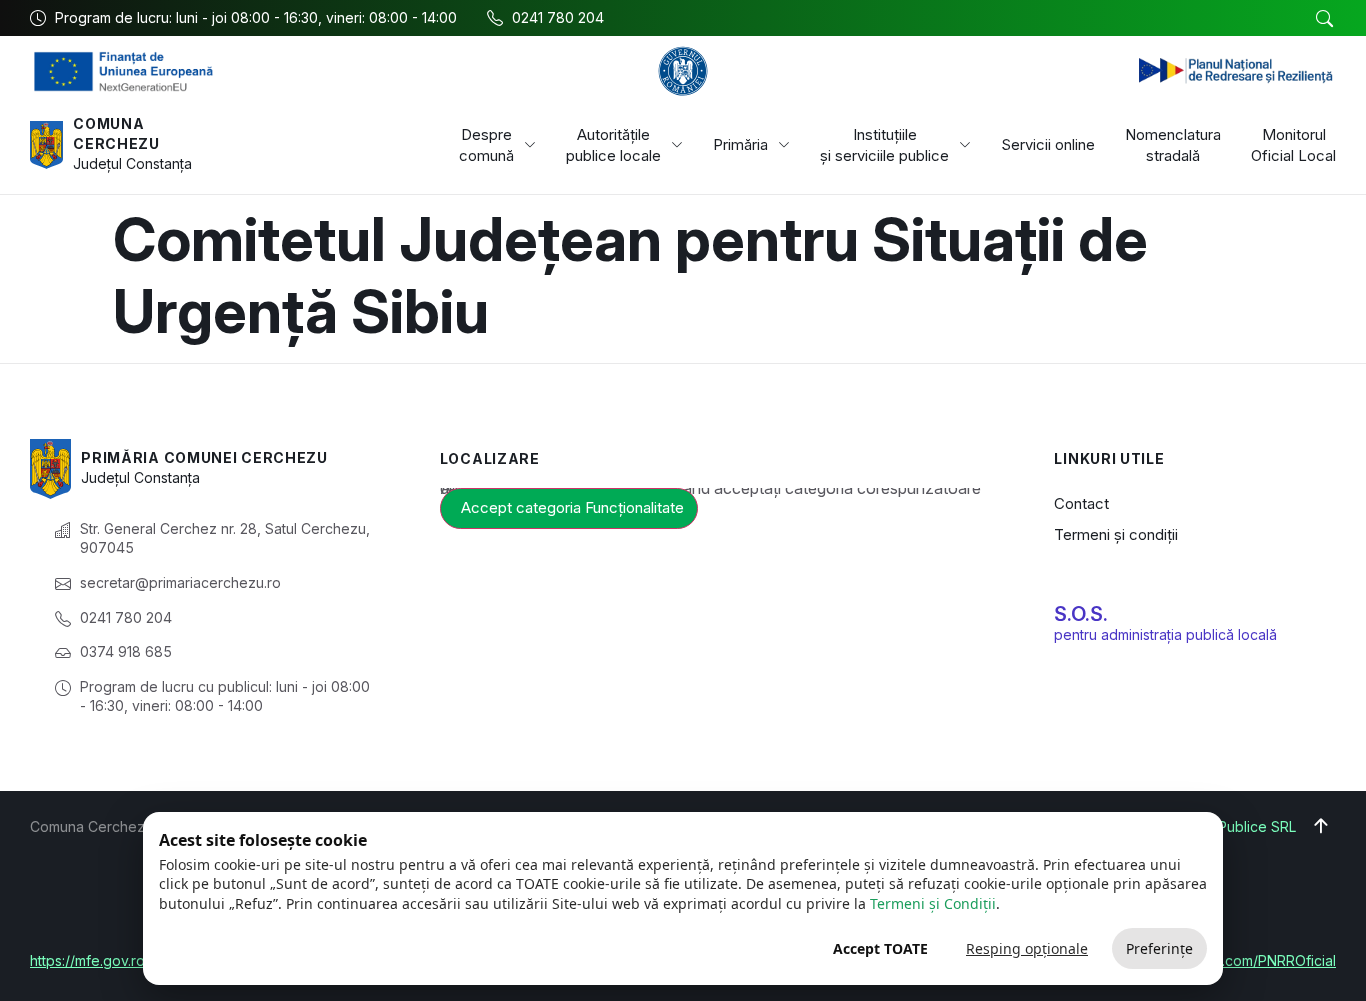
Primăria (740, 144)
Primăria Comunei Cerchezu (204, 457)
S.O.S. (1081, 614)
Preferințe (1159, 948)
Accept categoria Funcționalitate (572, 507)
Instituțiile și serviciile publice (884, 145)
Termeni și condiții (1116, 534)
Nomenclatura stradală (1173, 145)
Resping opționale (1027, 948)
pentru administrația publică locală (1165, 634)
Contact (1081, 503)
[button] (1324, 19)
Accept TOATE (880, 948)
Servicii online (1048, 144)
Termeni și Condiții (933, 903)
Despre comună (486, 145)
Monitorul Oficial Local (1293, 145)
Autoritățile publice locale (613, 145)
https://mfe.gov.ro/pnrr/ (106, 960)
